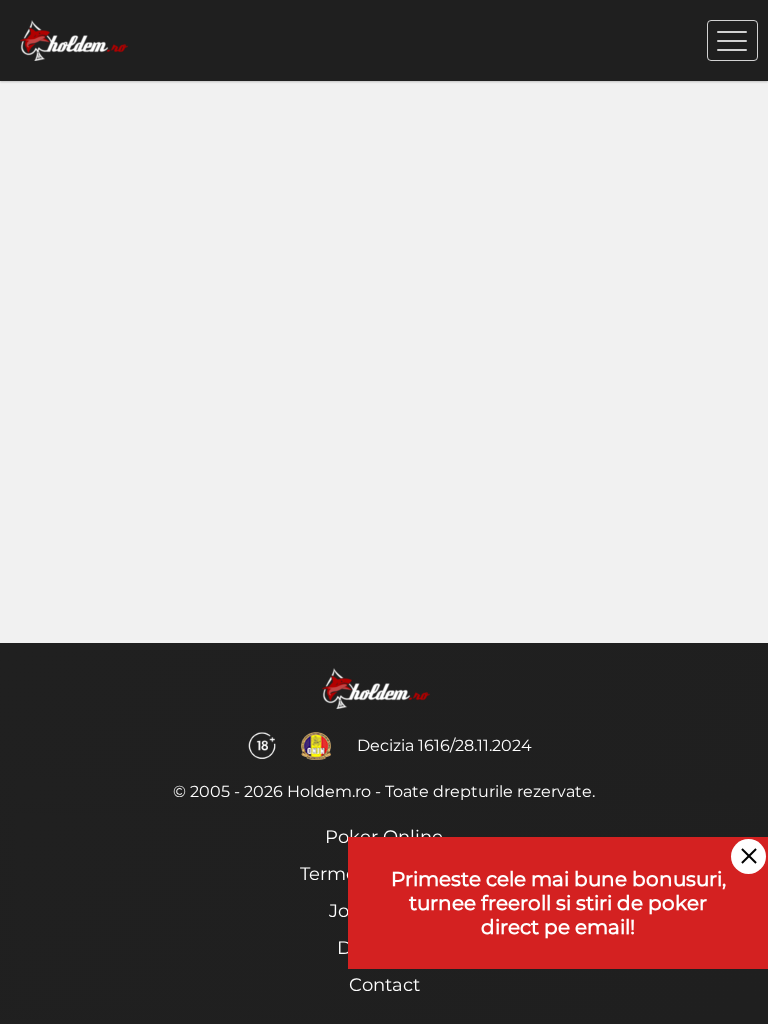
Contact (384, 985)
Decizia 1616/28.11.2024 (444, 745)
